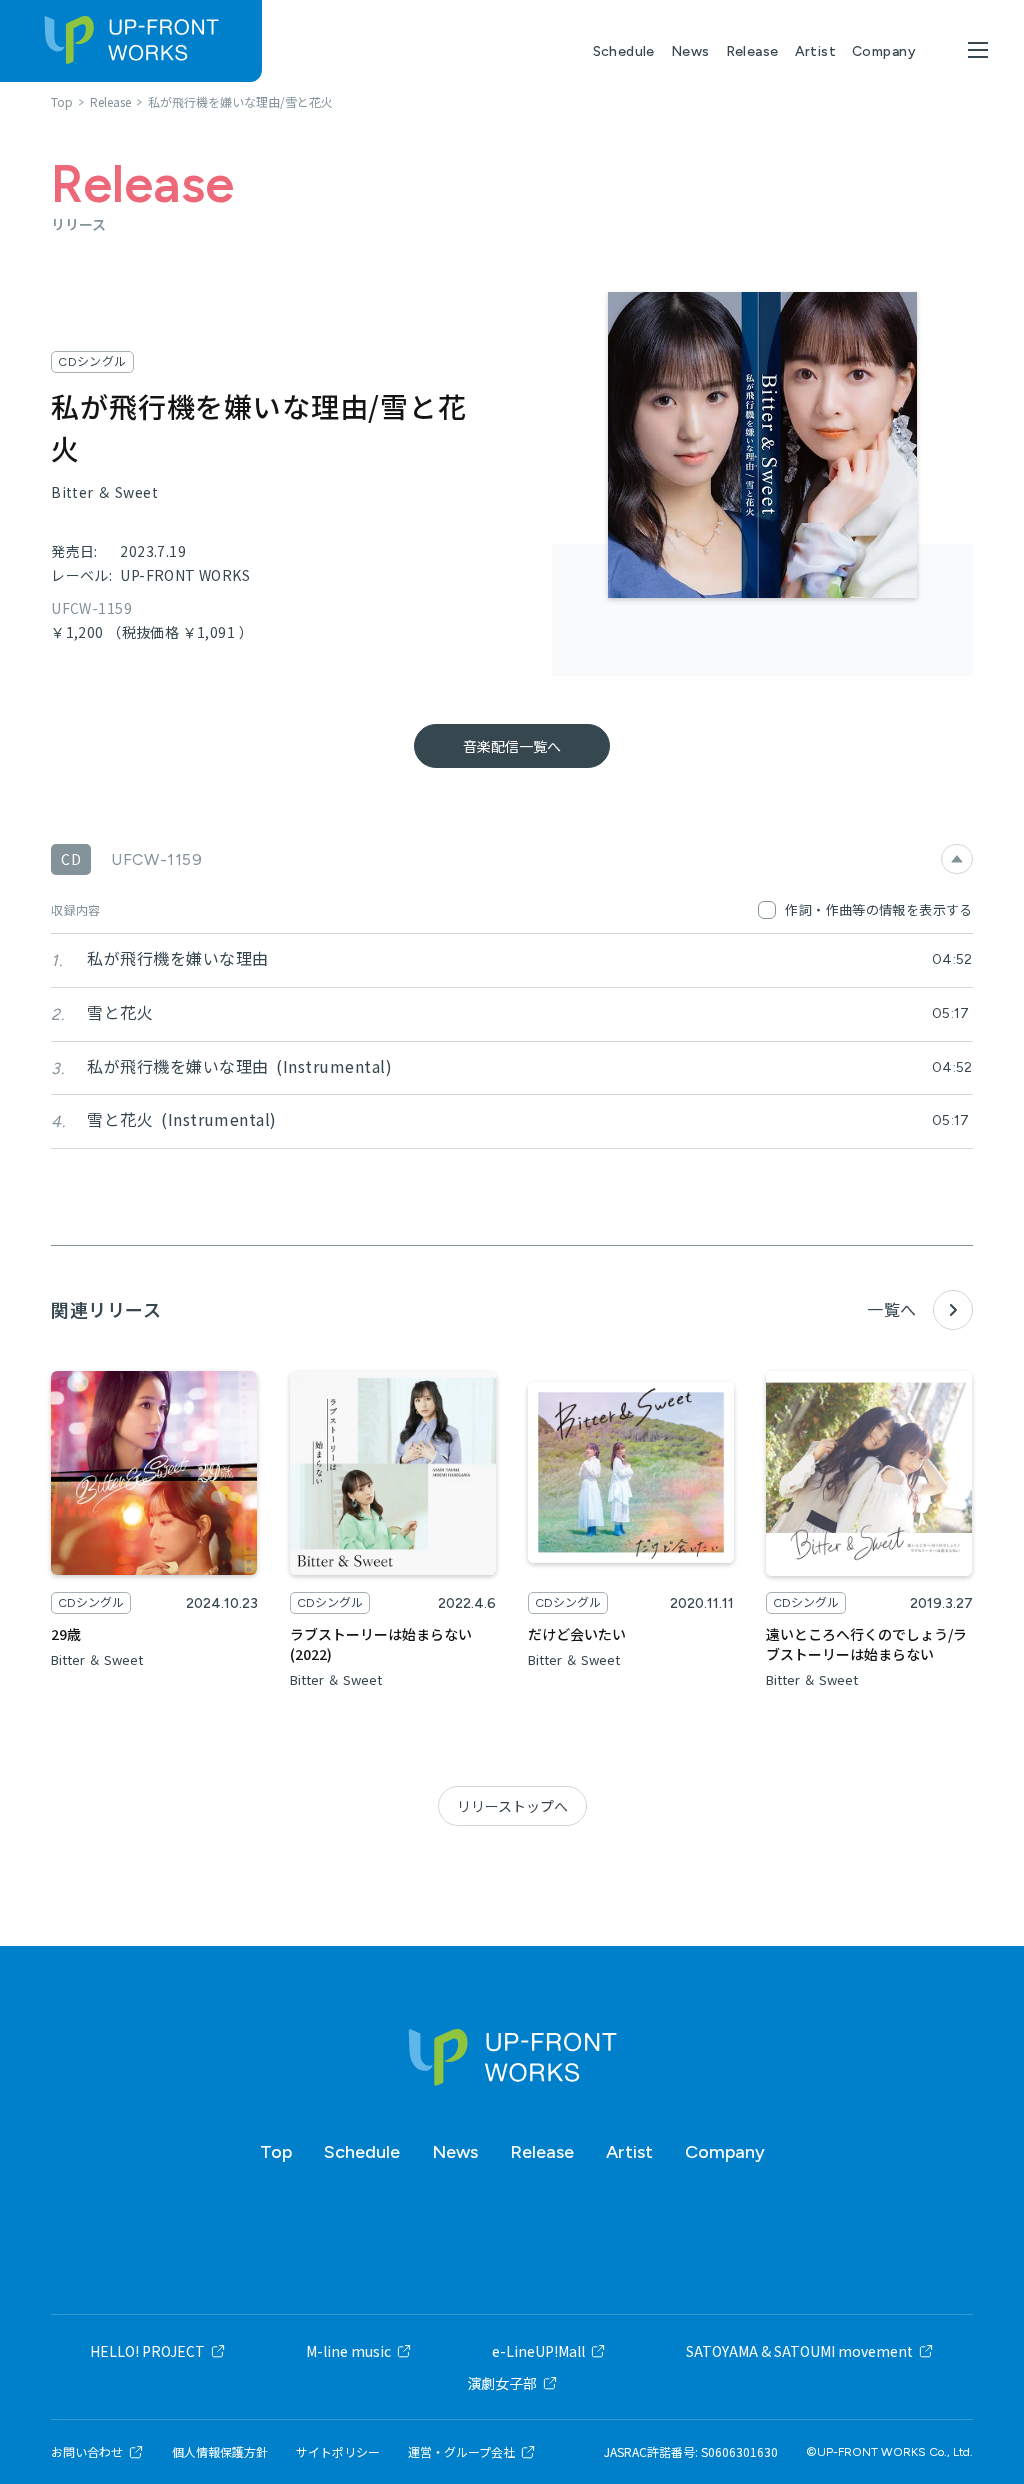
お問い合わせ (87, 2452)
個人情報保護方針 (220, 2452)
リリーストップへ (512, 1806)
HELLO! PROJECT (147, 2351)
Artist (816, 51)
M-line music (348, 2351)
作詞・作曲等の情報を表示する (878, 909)
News (690, 51)
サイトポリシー (338, 2452)
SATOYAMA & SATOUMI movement (799, 2351)
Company (884, 51)
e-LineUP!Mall (538, 2351)
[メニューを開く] (978, 50)
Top (276, 2152)
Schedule (624, 51)
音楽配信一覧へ (512, 746)
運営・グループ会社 (461, 2452)
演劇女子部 (502, 2383)
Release (752, 51)
